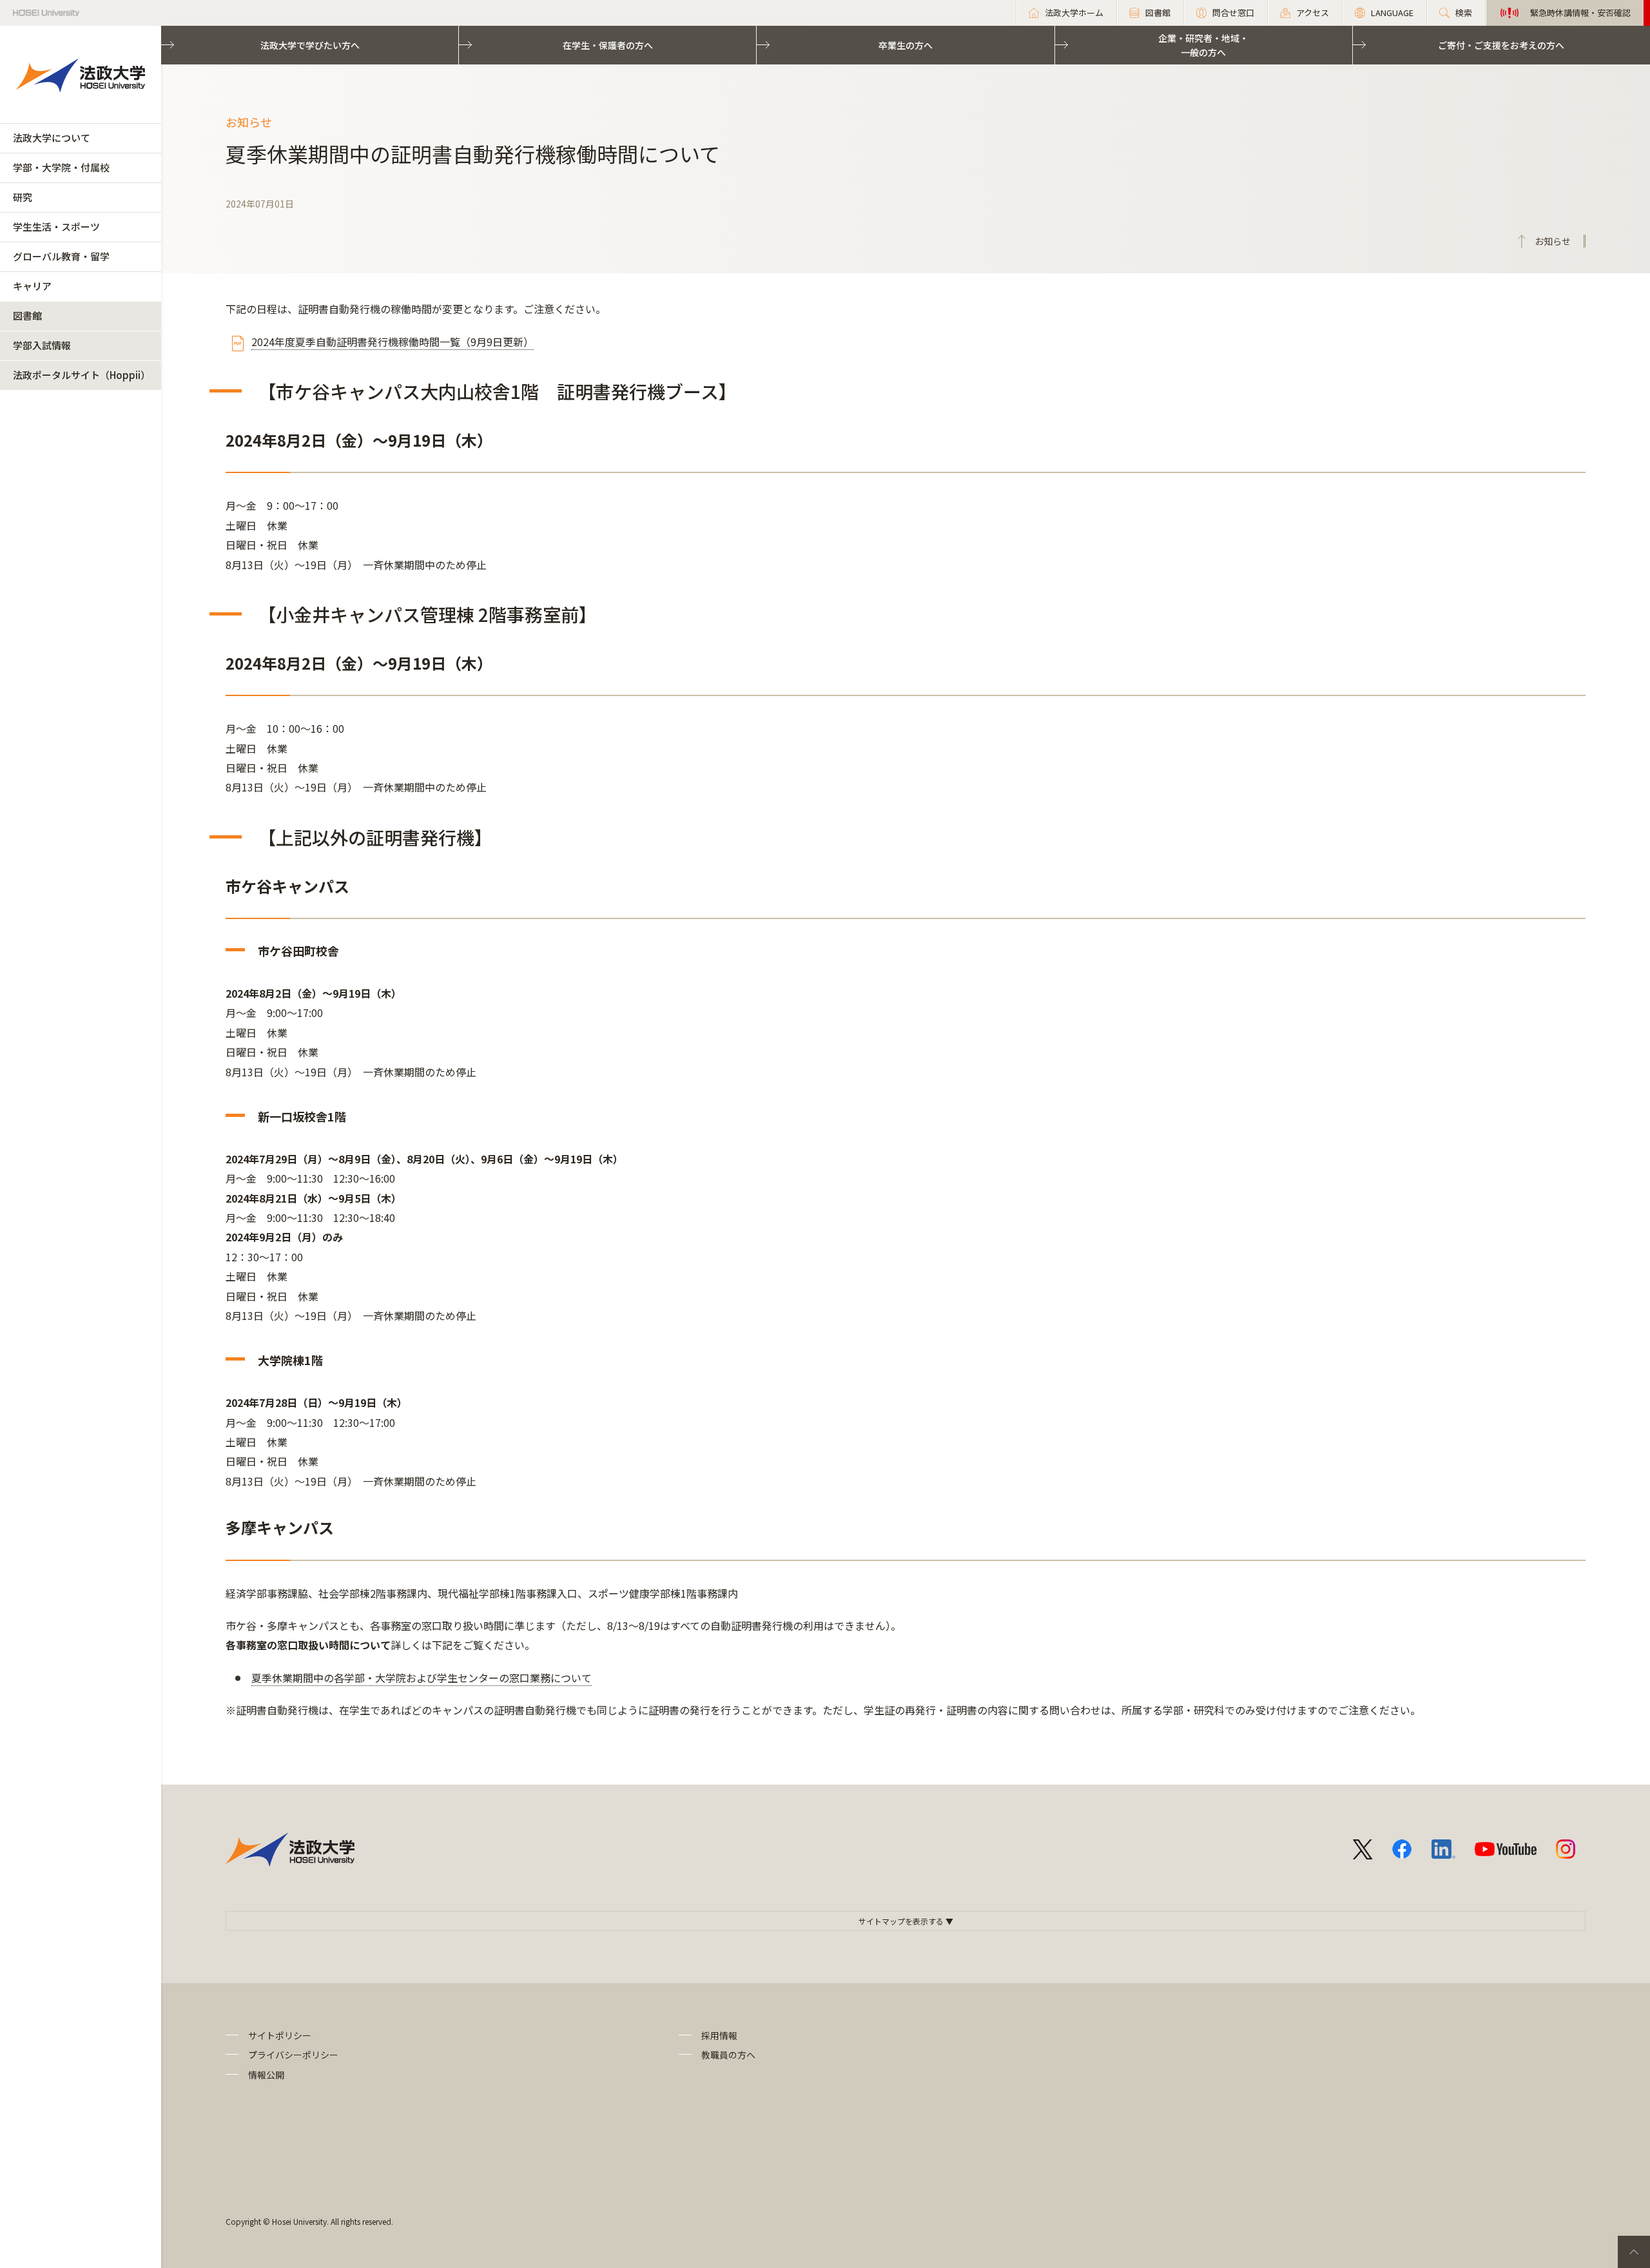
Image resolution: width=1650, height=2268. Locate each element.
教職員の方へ (728, 2055)
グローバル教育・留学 (61, 256)
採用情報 (719, 2035)
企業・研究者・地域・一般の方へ (1203, 45)
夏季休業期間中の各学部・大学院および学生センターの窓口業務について (422, 1678)
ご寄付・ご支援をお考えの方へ (1501, 45)
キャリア (32, 286)
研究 (23, 197)
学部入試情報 (42, 345)
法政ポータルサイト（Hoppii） (82, 375)
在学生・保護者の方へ (608, 45)
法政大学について (52, 138)
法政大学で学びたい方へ (310, 45)
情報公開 (266, 2075)
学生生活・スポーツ (56, 227)
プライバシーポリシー (293, 2055)
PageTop (1634, 2252)
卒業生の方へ (906, 45)
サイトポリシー (280, 2035)
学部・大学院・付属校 (61, 167)
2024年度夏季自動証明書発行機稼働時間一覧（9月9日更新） (393, 342)
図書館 (27, 315)
